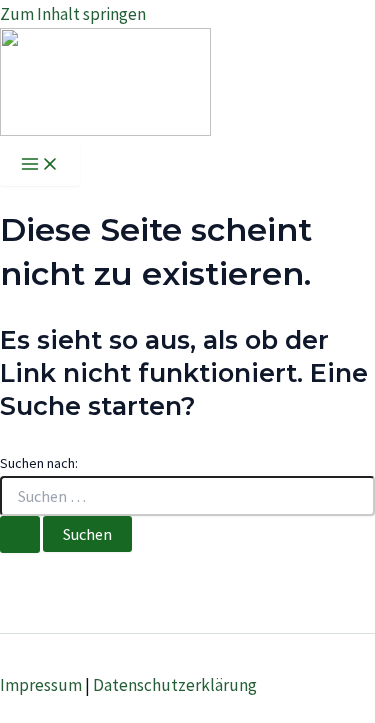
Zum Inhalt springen (73, 14)
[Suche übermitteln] (20, 534)
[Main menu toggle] (40, 165)
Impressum (41, 685)
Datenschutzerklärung (175, 685)
